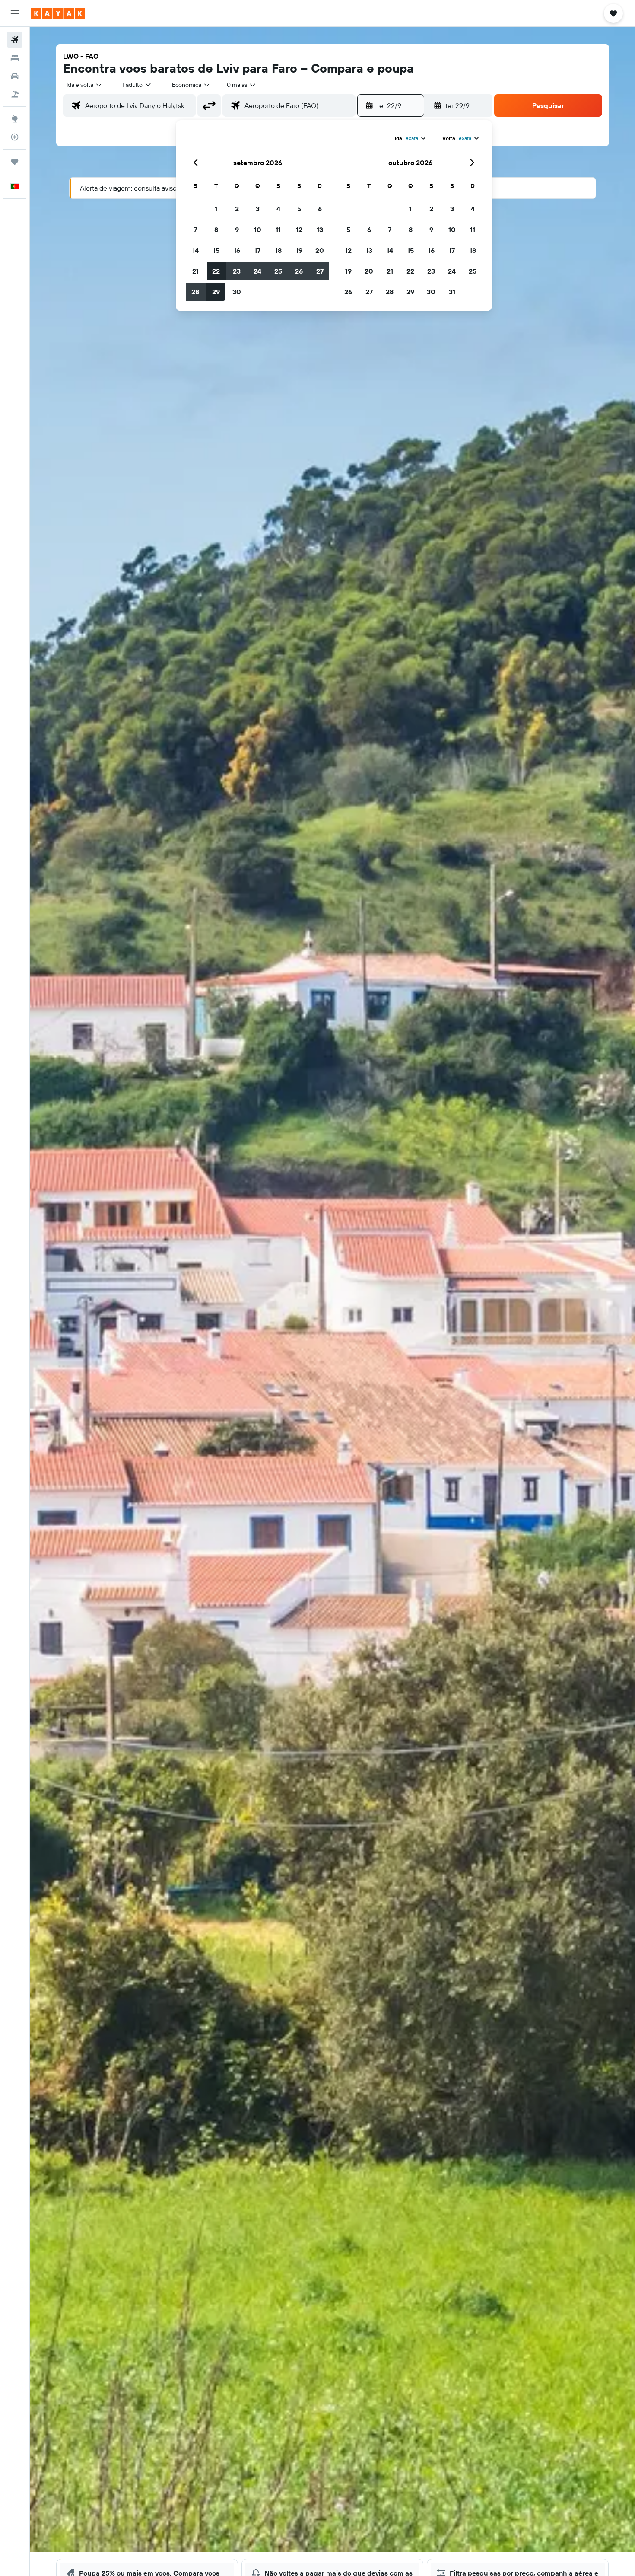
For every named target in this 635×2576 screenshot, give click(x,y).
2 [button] (237, 209)
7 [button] (195, 230)
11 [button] (278, 230)
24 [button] (257, 271)
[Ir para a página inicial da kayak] (58, 13)
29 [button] (216, 292)
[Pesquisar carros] (15, 76)
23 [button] (237, 271)
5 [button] (299, 209)
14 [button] (195, 250)
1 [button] (216, 209)
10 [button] (258, 230)
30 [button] (237, 292)
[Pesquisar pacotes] (15, 94)
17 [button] (257, 250)
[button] (15, 13)
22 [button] (216, 271)
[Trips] (15, 162)
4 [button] (278, 209)
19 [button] (299, 250)
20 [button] (320, 250)
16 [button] (237, 250)
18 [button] (278, 250)
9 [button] (237, 230)
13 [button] (320, 230)
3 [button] (258, 209)
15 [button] (216, 250)
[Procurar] (15, 58)
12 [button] (299, 230)
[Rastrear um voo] (15, 137)
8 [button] (216, 230)
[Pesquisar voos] (15, 40)
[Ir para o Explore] (15, 119)
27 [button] (320, 271)
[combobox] (85, 85)
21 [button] (195, 271)
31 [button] (452, 292)
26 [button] (299, 271)
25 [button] (278, 271)
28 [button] (195, 292)
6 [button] (320, 209)
